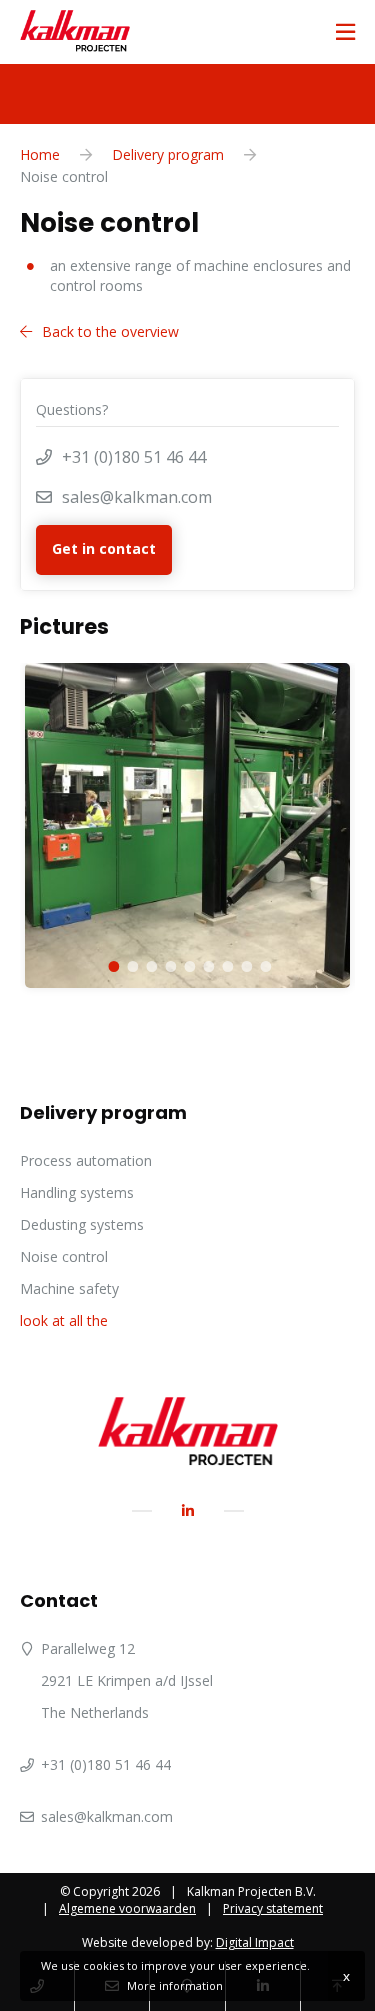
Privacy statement (273, 1908)
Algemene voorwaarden (127, 1908)
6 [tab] (206, 963)
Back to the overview (110, 331)
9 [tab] (263, 963)
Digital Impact (255, 1942)
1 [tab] (111, 963)
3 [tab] (149, 963)
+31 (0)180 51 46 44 (134, 457)
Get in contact (104, 548)
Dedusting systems (82, 1224)
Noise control (64, 1256)
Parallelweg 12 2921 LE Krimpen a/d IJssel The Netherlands (127, 1680)
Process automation (86, 1160)
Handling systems (77, 1192)
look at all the (64, 1320)
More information (175, 1985)
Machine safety (69, 1288)
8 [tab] (244, 963)
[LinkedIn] (188, 1510)
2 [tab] (130, 963)
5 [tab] (187, 963)
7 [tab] (225, 963)
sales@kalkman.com (137, 497)
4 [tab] (168, 963)
